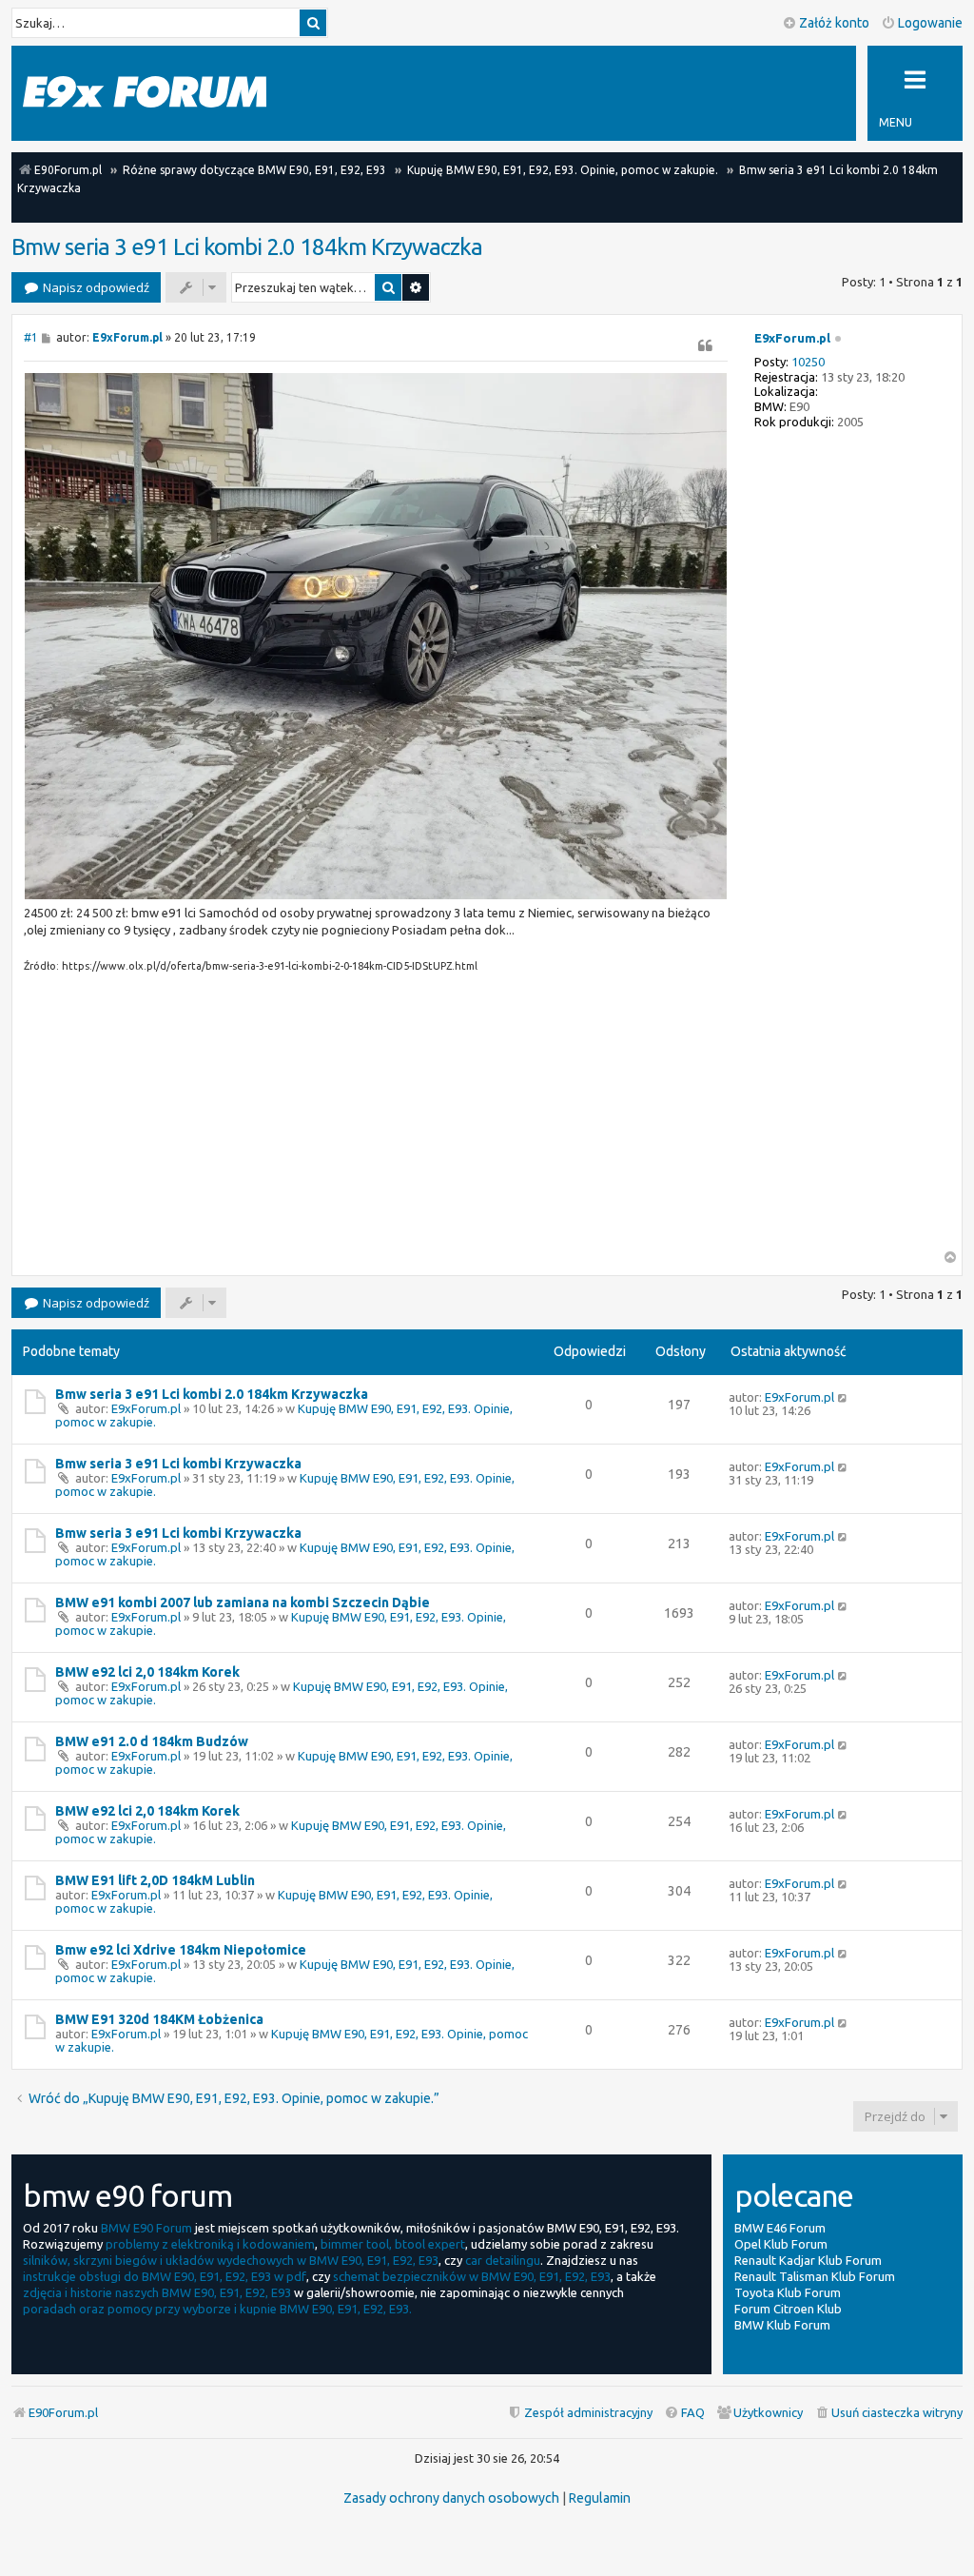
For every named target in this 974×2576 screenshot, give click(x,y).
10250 (808, 362)
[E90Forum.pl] (145, 93)
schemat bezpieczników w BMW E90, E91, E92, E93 (472, 2276)
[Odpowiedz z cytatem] (705, 345)
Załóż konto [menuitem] (834, 23)
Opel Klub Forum (781, 2244)
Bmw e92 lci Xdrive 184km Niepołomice (181, 1950)
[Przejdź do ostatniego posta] (843, 1397)
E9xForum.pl (792, 338)
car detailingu (503, 2260)
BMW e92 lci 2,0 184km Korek (147, 1672)
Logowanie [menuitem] (930, 23)
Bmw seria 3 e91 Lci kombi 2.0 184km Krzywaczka (247, 247)
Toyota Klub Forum (788, 2292)
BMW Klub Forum (782, 2325)
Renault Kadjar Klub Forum (808, 2260)
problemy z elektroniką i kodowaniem (210, 2244)
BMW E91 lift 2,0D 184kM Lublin (155, 1880)
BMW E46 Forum (780, 2228)
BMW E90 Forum (146, 2228)
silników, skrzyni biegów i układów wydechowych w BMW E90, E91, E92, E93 (231, 2260)
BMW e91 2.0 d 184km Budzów (152, 1741)
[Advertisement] (376, 1117)
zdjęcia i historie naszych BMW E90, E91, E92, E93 (157, 2292)
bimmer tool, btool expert (393, 2244)
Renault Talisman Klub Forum (815, 2276)
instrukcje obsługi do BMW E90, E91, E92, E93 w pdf (165, 2276)
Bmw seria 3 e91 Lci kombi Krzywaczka (178, 1464)
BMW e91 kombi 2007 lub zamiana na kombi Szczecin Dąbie (243, 1603)
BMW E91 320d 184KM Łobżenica (159, 2019)
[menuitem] (888, 2413)
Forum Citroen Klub (788, 2309)
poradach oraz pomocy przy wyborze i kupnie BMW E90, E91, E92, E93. (217, 2309)
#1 (31, 337)
